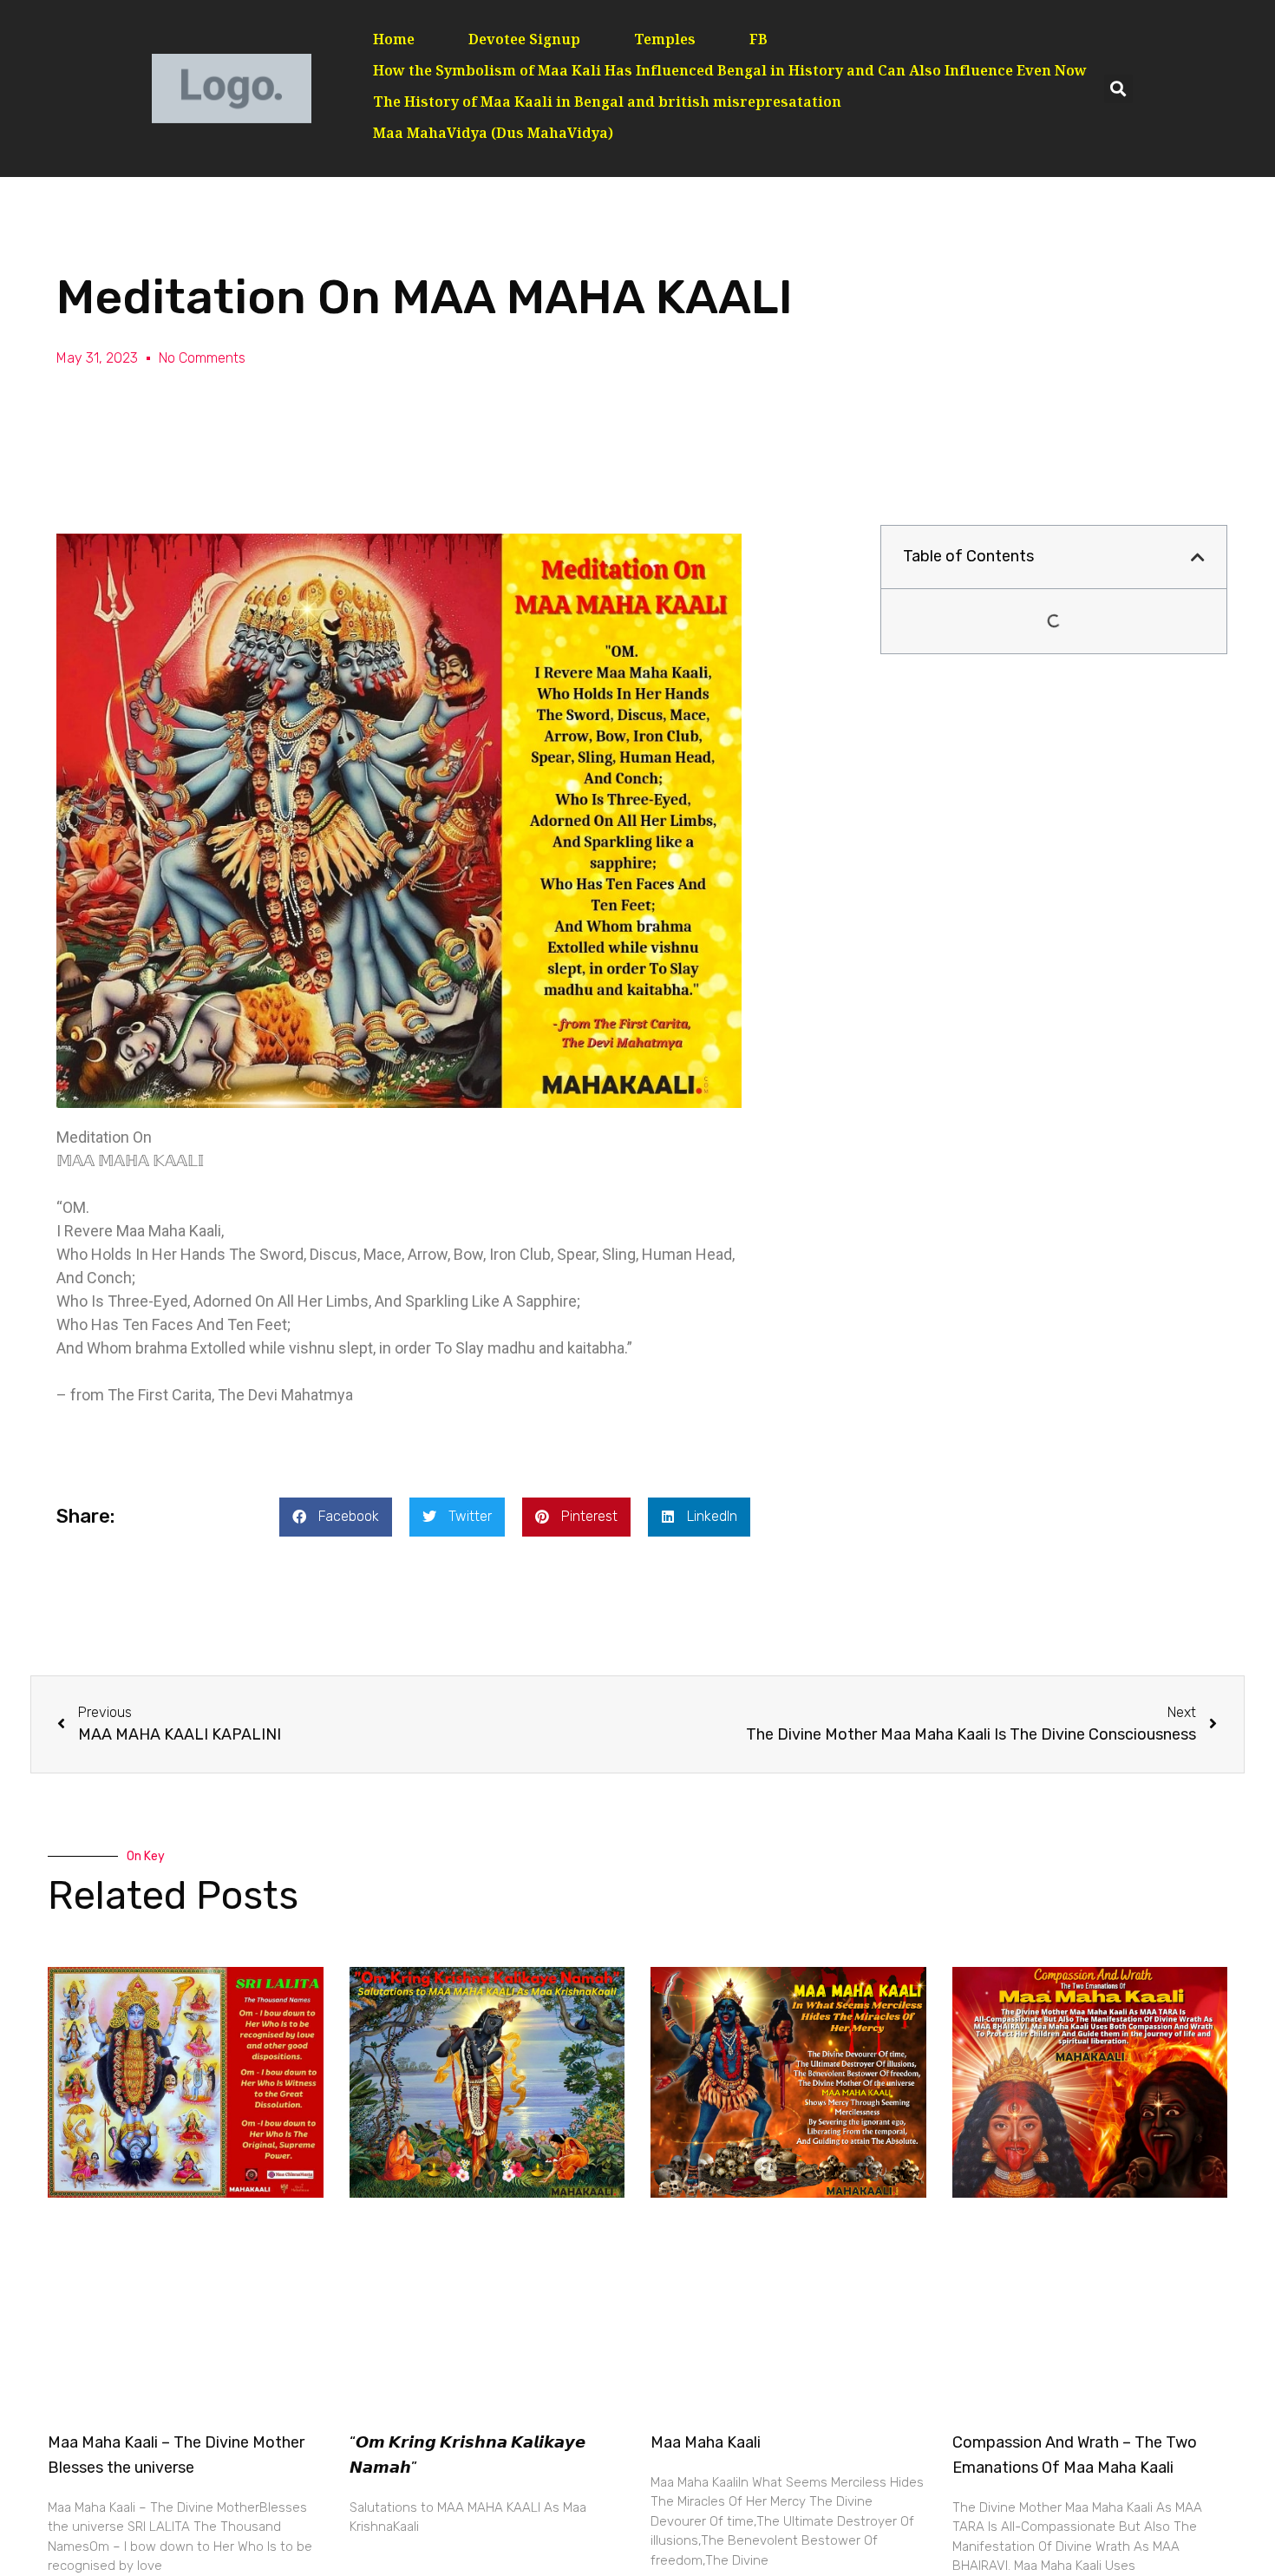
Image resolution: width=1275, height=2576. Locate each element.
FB (758, 41)
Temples (665, 41)
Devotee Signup (524, 41)
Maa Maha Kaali (706, 2442)
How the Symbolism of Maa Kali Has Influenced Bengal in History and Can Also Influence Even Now (730, 72)
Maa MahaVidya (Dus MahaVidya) (493, 135)
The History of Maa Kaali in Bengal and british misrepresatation (607, 104)
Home (394, 41)
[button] (1118, 89)
